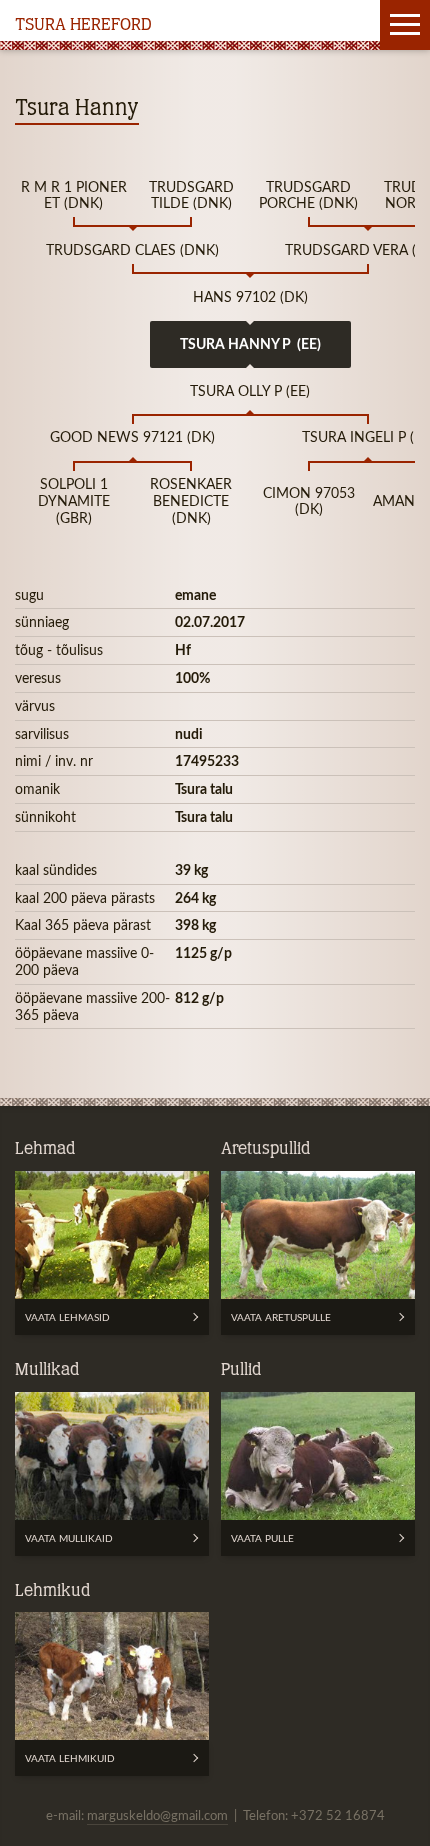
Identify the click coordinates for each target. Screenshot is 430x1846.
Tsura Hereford (83, 26)
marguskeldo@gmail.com (157, 1815)
